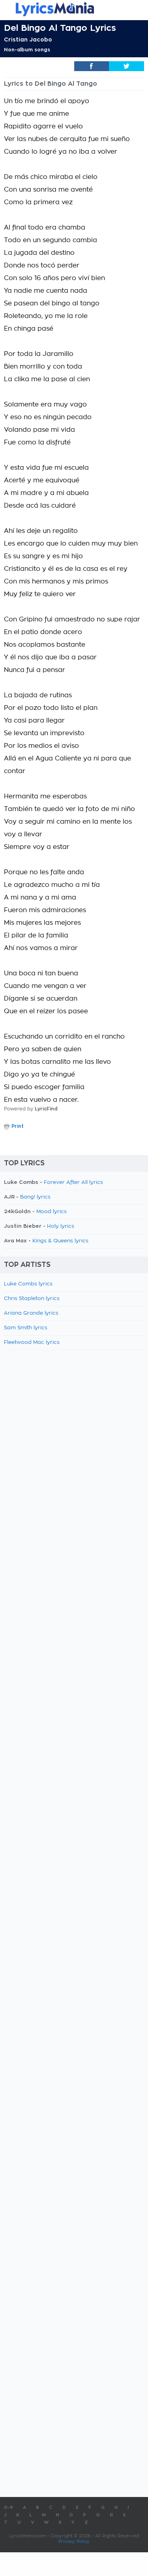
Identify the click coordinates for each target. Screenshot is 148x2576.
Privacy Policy (74, 2541)
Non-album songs (27, 50)
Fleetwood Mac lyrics (32, 1343)
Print (18, 1126)
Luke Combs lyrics (28, 1284)
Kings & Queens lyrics (60, 1241)
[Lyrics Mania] (74, 9)
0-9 (8, 2507)
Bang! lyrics (35, 1197)
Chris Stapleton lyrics (32, 1299)
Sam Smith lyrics (26, 1328)
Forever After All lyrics (73, 1183)
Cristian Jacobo (28, 40)
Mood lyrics (52, 1212)
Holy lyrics (61, 1226)
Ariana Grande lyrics (31, 1313)
